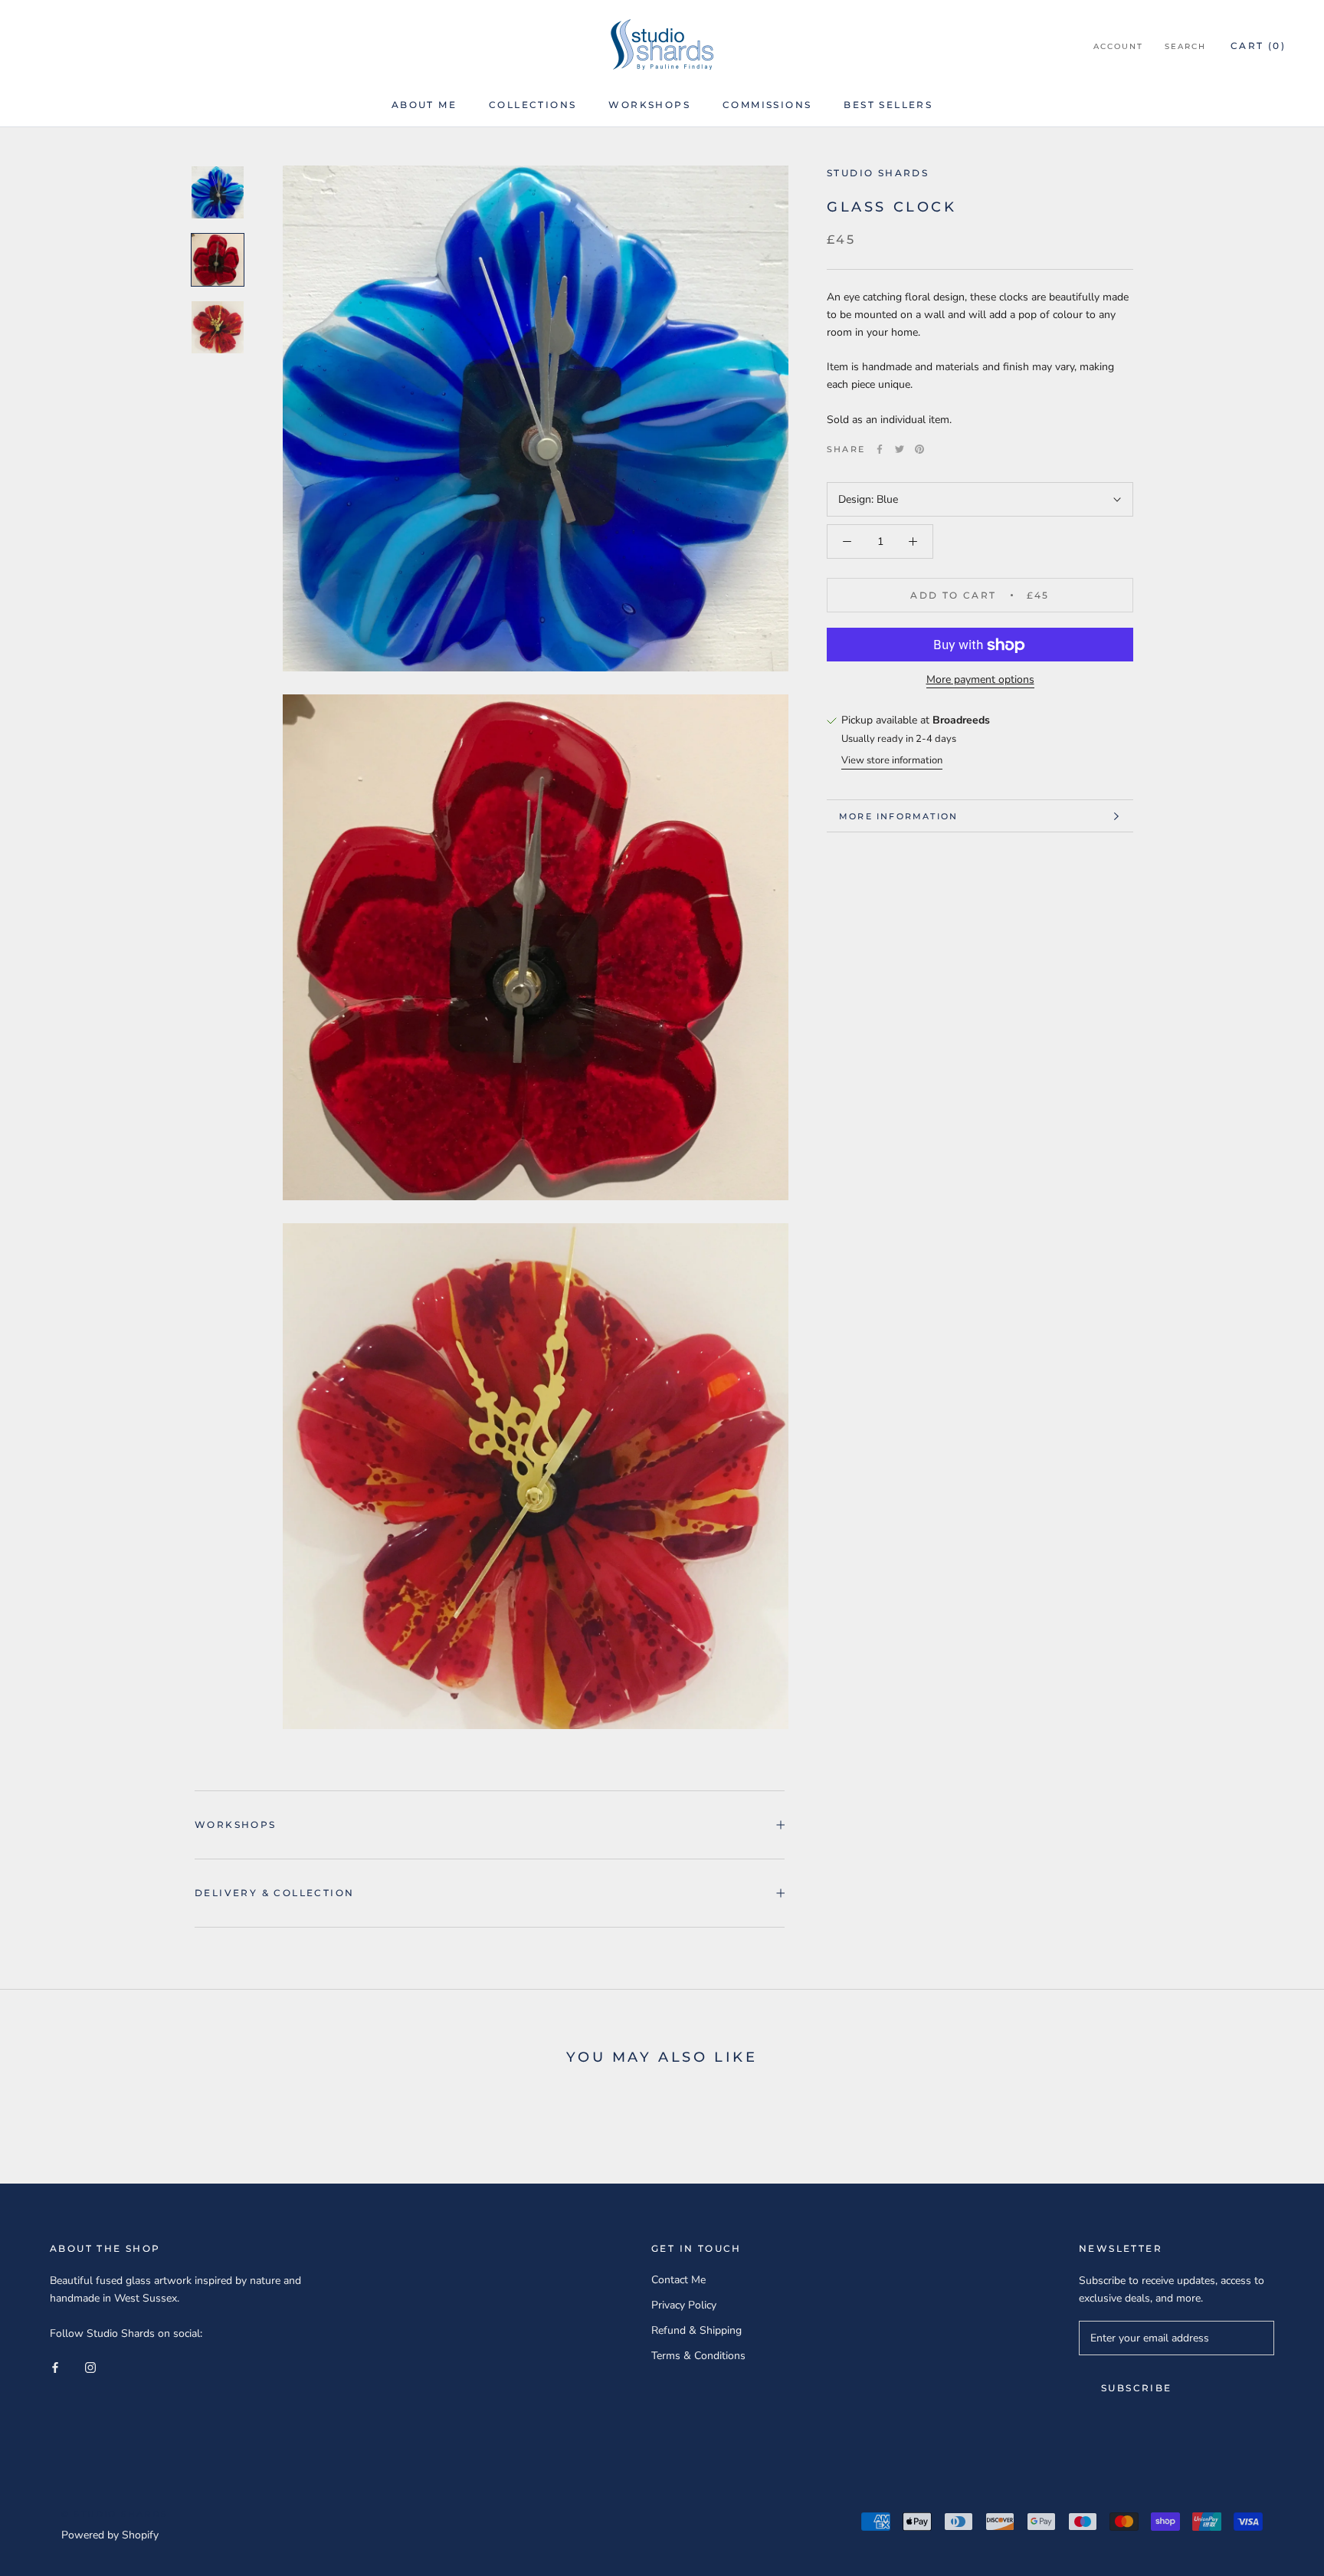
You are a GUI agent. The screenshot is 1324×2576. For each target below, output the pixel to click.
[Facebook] (880, 449)
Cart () (1258, 46)
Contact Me (678, 2280)
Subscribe (1137, 2388)
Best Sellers (888, 105)
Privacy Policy (684, 2305)
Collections (533, 105)
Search (1185, 46)
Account (1118, 46)
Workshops (649, 105)
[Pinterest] (919, 449)
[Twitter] (900, 449)
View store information (892, 760)
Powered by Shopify (110, 2535)
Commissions (767, 105)
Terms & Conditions (698, 2356)
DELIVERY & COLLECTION (274, 1893)
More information (898, 816)
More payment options (980, 680)
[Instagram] (90, 2366)
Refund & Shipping (696, 2330)
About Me (424, 105)
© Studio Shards (115, 2514)
